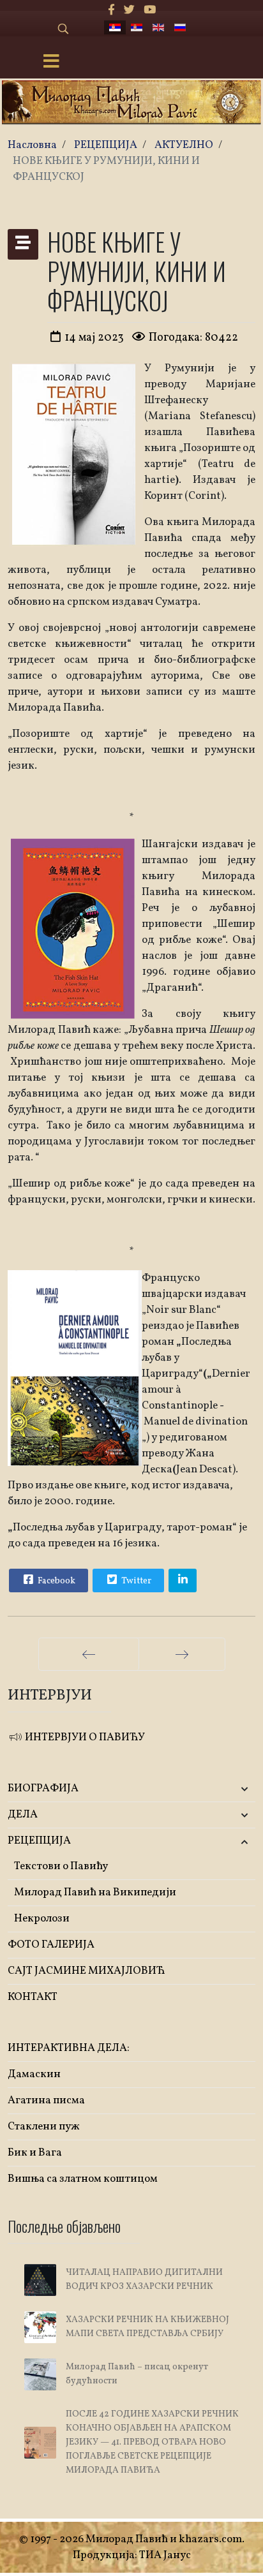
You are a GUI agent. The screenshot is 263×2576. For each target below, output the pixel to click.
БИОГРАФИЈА (43, 1788)
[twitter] (129, 11)
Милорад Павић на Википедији (95, 1892)
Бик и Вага (35, 2153)
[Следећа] (182, 1654)
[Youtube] (150, 11)
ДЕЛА (23, 1815)
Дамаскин (34, 2074)
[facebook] (111, 11)
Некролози (42, 1919)
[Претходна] (89, 1654)
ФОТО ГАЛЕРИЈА (51, 1945)
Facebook (56, 1581)
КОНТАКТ (33, 1997)
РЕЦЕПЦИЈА (39, 1841)
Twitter (135, 1581)
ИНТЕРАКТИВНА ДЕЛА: (69, 2048)
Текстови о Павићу (61, 1866)
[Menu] (51, 63)
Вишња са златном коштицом (83, 2179)
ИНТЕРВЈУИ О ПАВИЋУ (84, 1737)
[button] (214, 1789)
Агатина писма (46, 2100)
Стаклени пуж (44, 2127)
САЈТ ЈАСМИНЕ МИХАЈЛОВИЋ (86, 1971)
